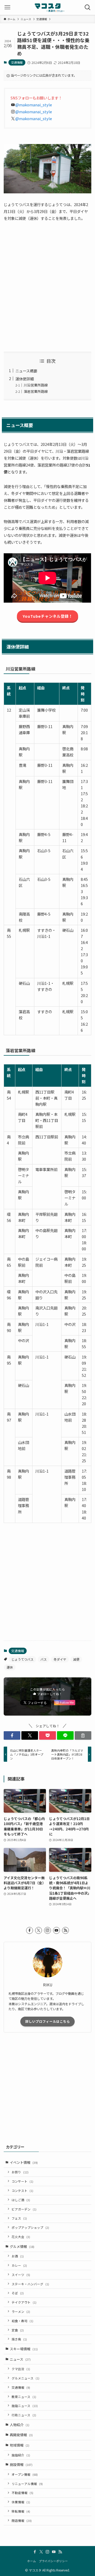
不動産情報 (22, 2493)
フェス (19, 2218)
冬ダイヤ (60, 1659)
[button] (12, 1735)
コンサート (22, 2181)
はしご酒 (21, 2200)
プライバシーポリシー (53, 2561)
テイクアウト (24, 2302)
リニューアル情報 (27, 2484)
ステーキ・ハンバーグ (30, 2284)
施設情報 (21, 2464)
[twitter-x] (39, 1930)
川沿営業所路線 (36, 385)
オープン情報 (25, 2474)
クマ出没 (21, 2369)
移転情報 (21, 2511)
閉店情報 (22, 2520)
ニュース (20, 2359)
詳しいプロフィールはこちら (48, 2021)
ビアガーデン (24, 2209)
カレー (19, 2265)
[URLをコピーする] (83, 1735)
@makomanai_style (34, 105)
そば (18, 2293)
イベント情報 (24, 2162)
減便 (76, 1659)
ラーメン (21, 2311)
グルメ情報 (22, 2246)
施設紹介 (21, 2455)
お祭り (20, 2172)
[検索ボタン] (88, 7)
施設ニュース (25, 2406)
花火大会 (21, 2237)
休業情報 (21, 2502)
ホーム (32, 2561)
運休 (10, 1667)
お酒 (18, 2256)
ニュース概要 (26, 371)
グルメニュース (25, 2378)
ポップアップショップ (30, 2227)
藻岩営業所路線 (36, 391)
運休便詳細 (25, 379)
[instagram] (47, 1930)
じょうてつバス (22, 1659)
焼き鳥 (19, 2339)
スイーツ (21, 2275)
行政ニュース (24, 2415)
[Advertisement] (47, 287)
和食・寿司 (22, 2321)
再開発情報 (21, 2435)
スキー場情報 (24, 2349)
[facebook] (30, 1930)
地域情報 (20, 2445)
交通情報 (17, 62)
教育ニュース (24, 2397)
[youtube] (56, 1930)
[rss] (65, 1930)
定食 (18, 2330)
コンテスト (22, 2190)
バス (44, 1659)
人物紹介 (20, 2425)
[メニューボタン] (7, 7)
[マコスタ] (48, 7)
